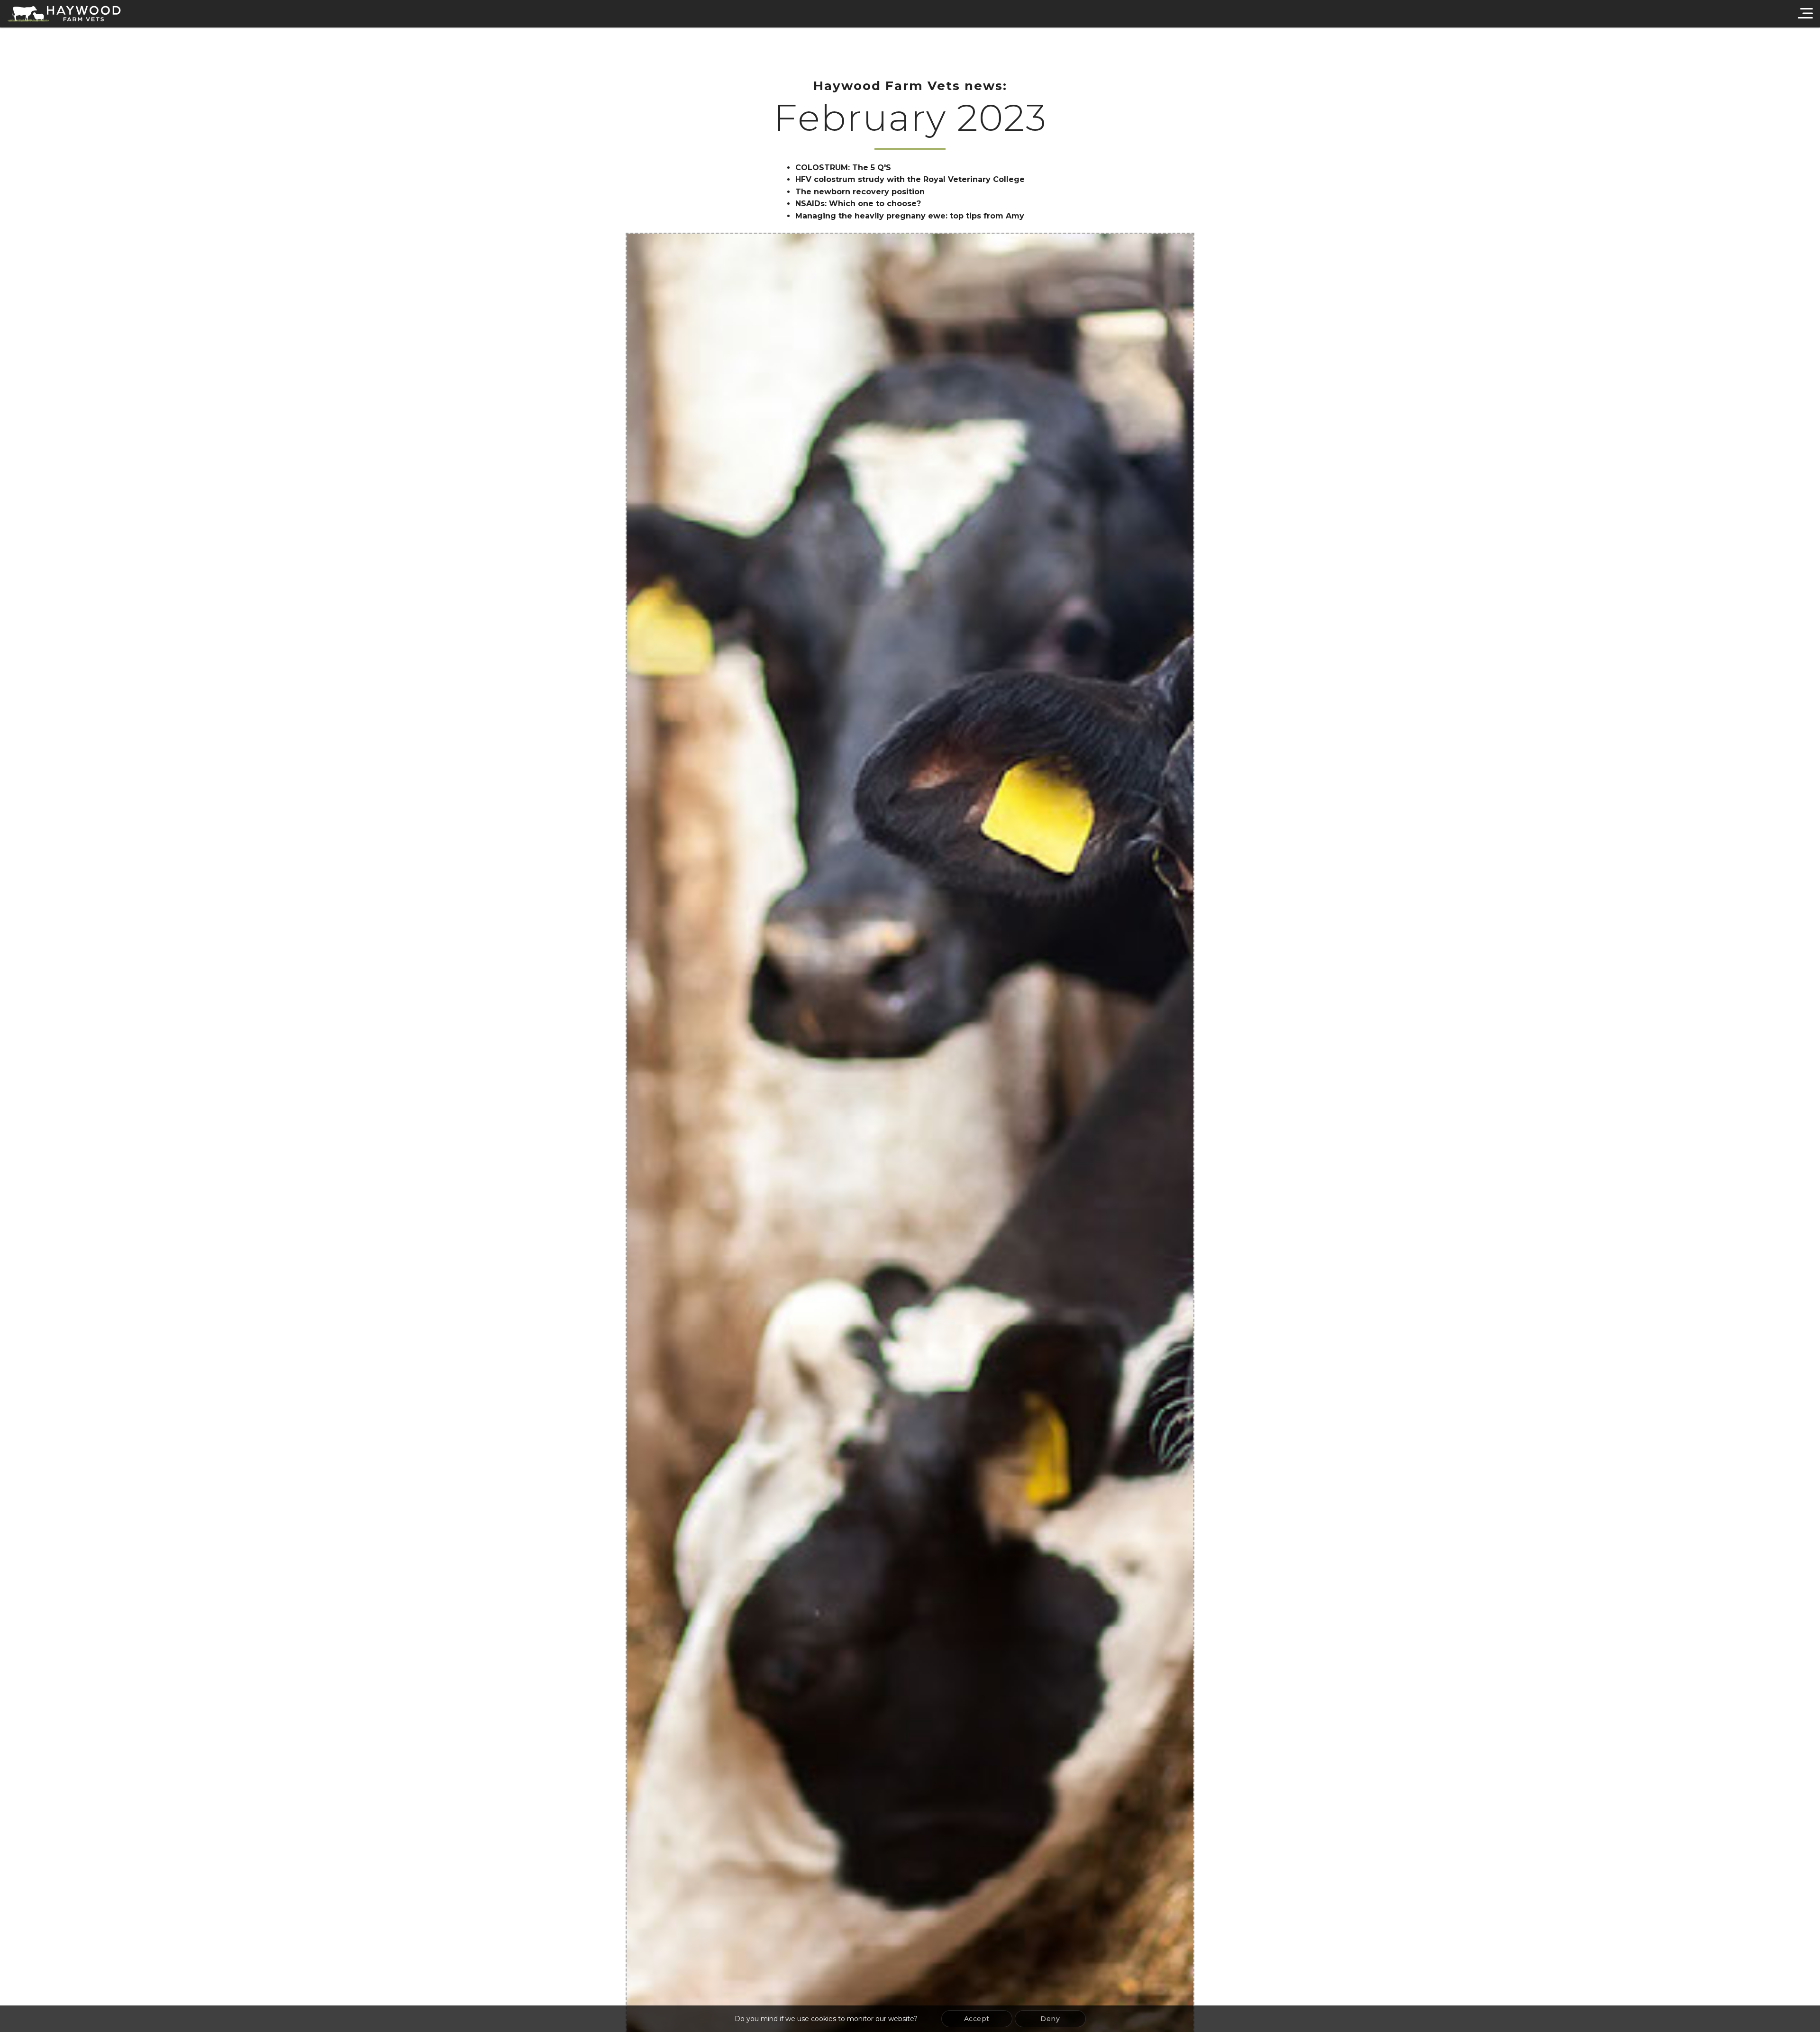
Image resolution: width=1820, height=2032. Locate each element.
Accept (977, 2019)
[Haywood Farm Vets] (64, 14)
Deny (1050, 2019)
